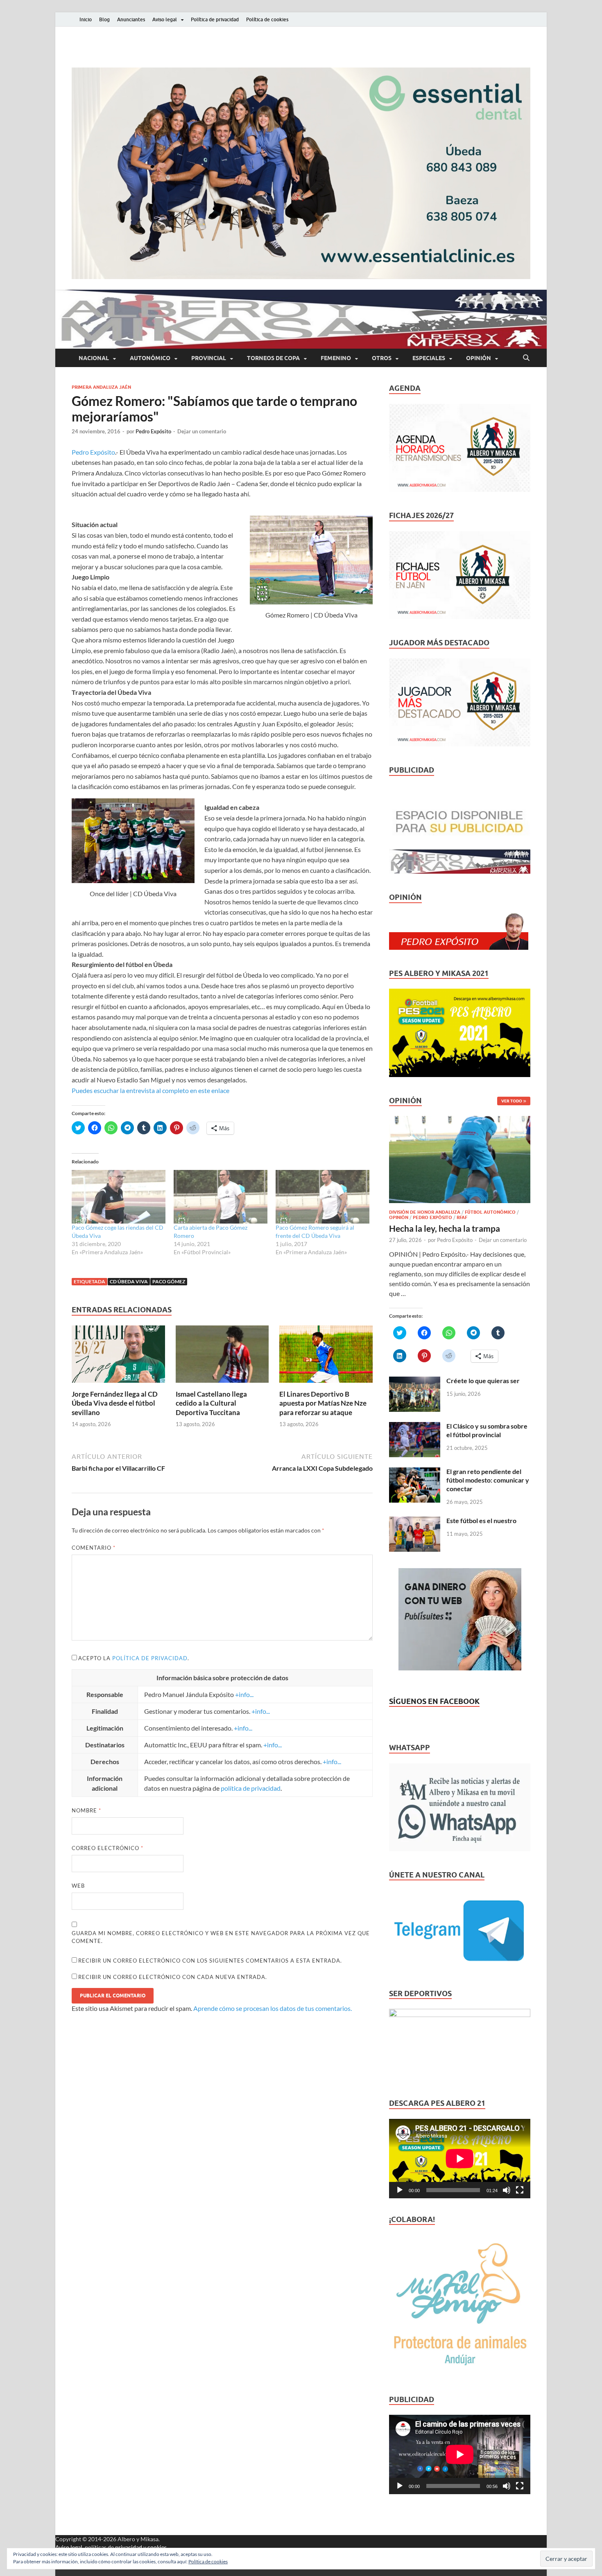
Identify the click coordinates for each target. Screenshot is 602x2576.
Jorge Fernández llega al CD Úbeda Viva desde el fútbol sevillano (115, 1403)
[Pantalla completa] (520, 2190)
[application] (460, 2159)
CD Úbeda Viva (129, 1281)
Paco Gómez (169, 1281)
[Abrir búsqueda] (526, 358)
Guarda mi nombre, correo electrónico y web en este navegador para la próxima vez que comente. (221, 1937)
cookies (157, 2547)
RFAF (462, 1217)
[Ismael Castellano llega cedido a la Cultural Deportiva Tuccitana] (222, 1357)
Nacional (94, 358)
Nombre (86, 1810)
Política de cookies (267, 19)
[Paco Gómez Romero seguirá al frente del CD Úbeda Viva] (322, 1197)
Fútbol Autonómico (490, 1212)
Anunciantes (131, 19)
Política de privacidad (215, 19)
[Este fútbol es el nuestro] (415, 1521)
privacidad (129, 2547)
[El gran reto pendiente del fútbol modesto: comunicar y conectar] (415, 1472)
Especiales (429, 358)
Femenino (336, 358)
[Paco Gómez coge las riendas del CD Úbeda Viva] (119, 1197)
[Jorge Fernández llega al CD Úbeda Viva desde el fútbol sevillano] (118, 1357)
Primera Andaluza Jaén (101, 387)
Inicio (86, 19)
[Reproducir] (400, 2190)
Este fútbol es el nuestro (481, 1520)
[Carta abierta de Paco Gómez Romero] (221, 1197)
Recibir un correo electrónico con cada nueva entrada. (173, 1977)
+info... (244, 1694)
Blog (104, 19)
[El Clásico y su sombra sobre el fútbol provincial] (415, 1427)
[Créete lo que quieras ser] (415, 1381)
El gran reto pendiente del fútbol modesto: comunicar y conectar (488, 1480)
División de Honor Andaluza (425, 1212)
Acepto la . (134, 1658)
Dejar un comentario (202, 431)
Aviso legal (165, 19)
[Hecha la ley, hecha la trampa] (460, 1121)
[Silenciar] (507, 2190)
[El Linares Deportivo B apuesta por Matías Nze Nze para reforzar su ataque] (326, 1357)
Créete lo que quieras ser (483, 1380)
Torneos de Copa (273, 358)
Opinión (479, 358)
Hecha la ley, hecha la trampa (445, 1228)
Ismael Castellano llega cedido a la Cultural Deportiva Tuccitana (211, 1403)
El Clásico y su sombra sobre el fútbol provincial (487, 1430)
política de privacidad (150, 1658)
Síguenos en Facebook (434, 1701)
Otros (382, 358)
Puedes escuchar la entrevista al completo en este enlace (150, 1090)
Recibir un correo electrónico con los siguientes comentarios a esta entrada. (210, 1961)
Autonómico (150, 358)
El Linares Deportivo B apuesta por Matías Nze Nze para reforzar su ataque (323, 1403)
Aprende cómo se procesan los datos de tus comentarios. (273, 2008)
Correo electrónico (107, 1848)
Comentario (94, 1548)
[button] (301, 173)
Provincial (209, 358)
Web (78, 1886)
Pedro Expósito (153, 431)
